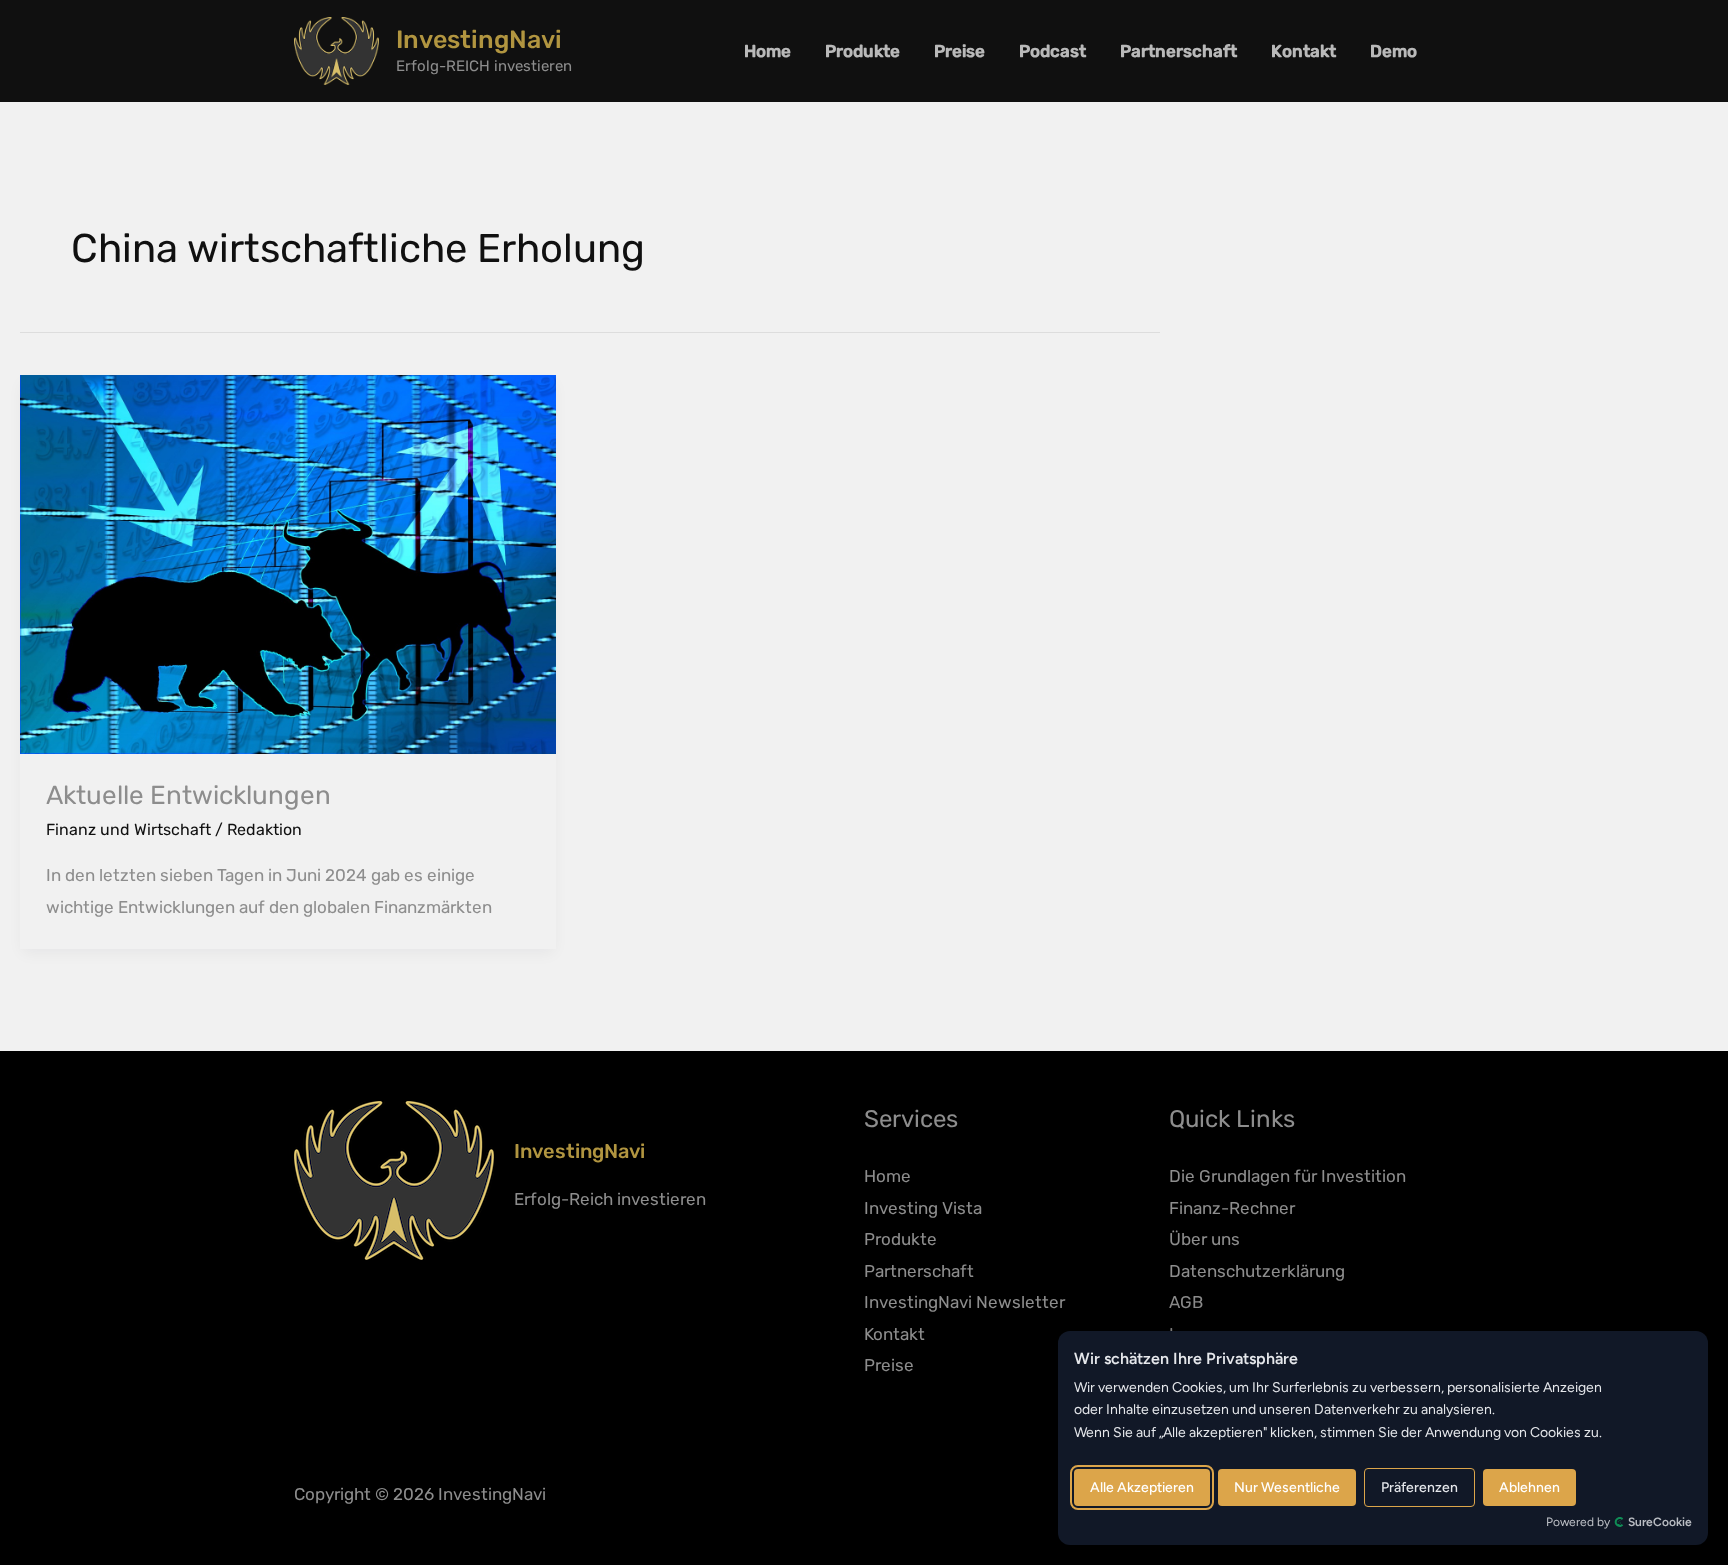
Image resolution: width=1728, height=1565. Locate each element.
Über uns (1204, 1239)
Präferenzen (1419, 1487)
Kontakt (1303, 51)
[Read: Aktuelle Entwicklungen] (288, 563)
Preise (959, 51)
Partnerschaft (1178, 51)
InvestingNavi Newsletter (964, 1302)
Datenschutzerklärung (1257, 1271)
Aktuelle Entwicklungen (188, 795)
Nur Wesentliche (1287, 1487)
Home (767, 51)
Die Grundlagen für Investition (1287, 1176)
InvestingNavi (479, 39)
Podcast (1052, 51)
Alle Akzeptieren (1142, 1487)
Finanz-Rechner (1232, 1208)
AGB (1186, 1302)
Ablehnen (1529, 1487)
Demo (1393, 51)
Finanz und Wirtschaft (128, 829)
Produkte (862, 51)
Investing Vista (923, 1208)
